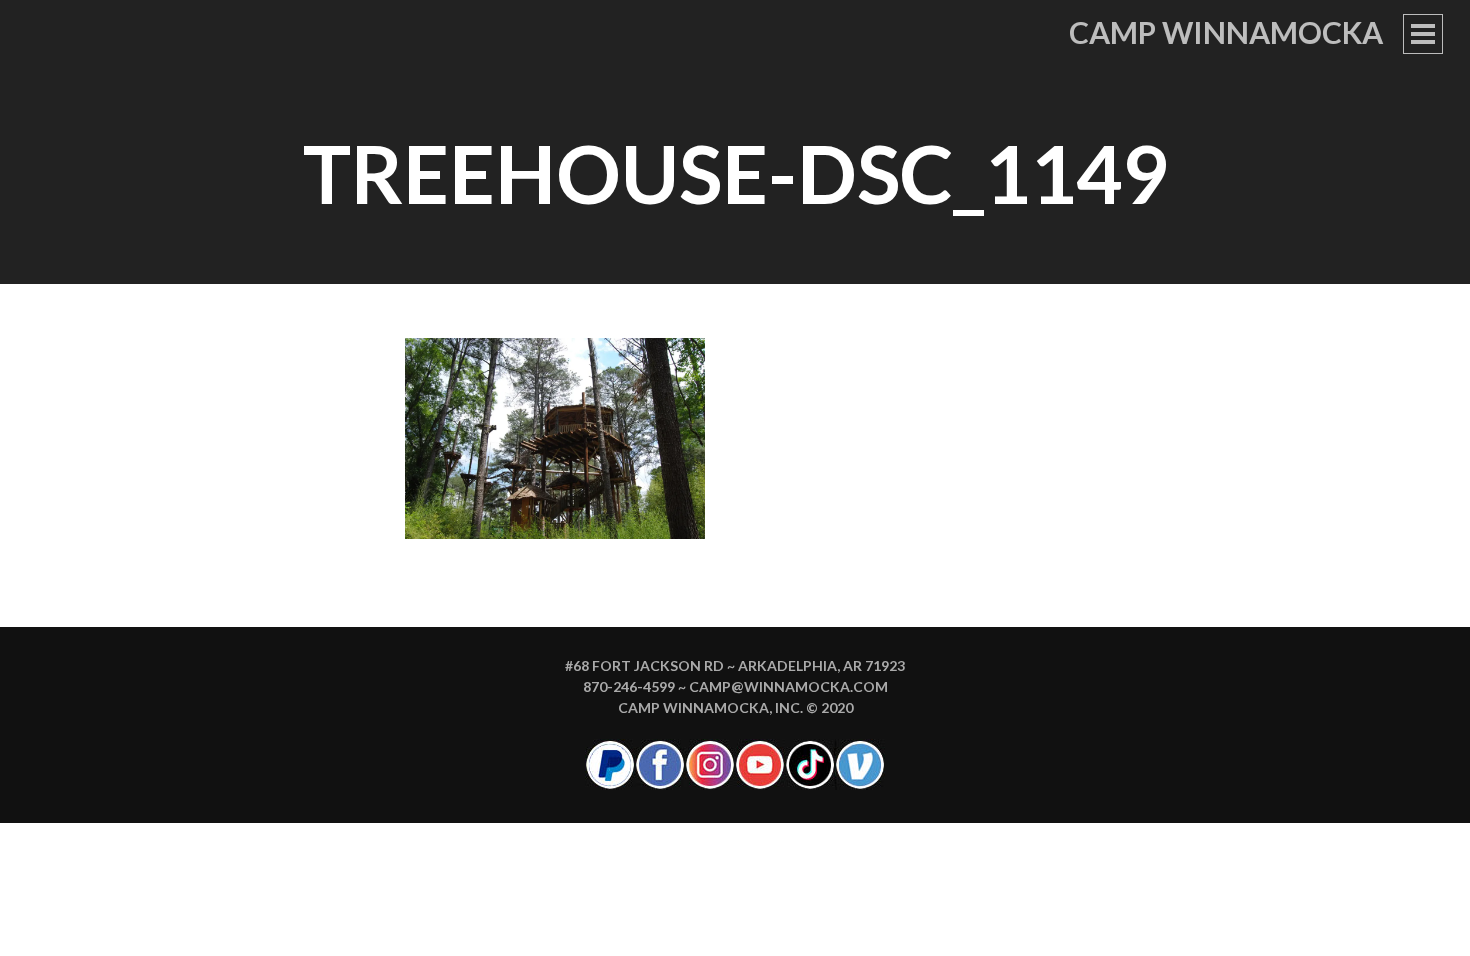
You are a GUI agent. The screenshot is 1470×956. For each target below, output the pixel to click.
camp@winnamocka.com (788, 686)
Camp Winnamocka (1226, 32)
